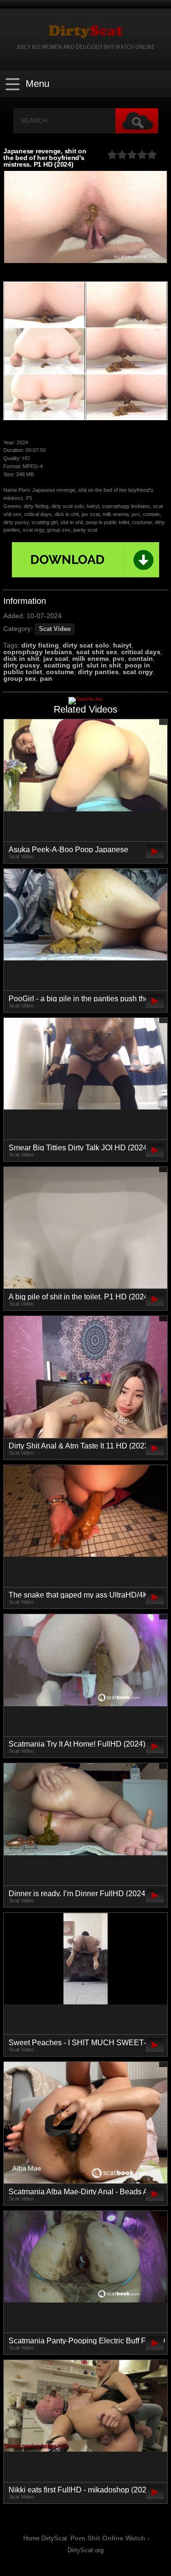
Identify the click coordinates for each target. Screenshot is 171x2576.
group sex (20, 678)
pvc (119, 658)
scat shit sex (97, 652)
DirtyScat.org (85, 2550)
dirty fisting (40, 645)
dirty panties (98, 672)
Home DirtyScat (45, 2538)
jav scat (56, 658)
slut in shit (104, 665)
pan (46, 678)
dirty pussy (22, 665)
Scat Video (55, 629)
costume (60, 672)
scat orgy (138, 672)
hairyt (122, 645)
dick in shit (21, 658)
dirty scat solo (86, 645)
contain (141, 658)
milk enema (90, 658)
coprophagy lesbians (38, 652)
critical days (141, 652)
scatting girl (63, 665)
